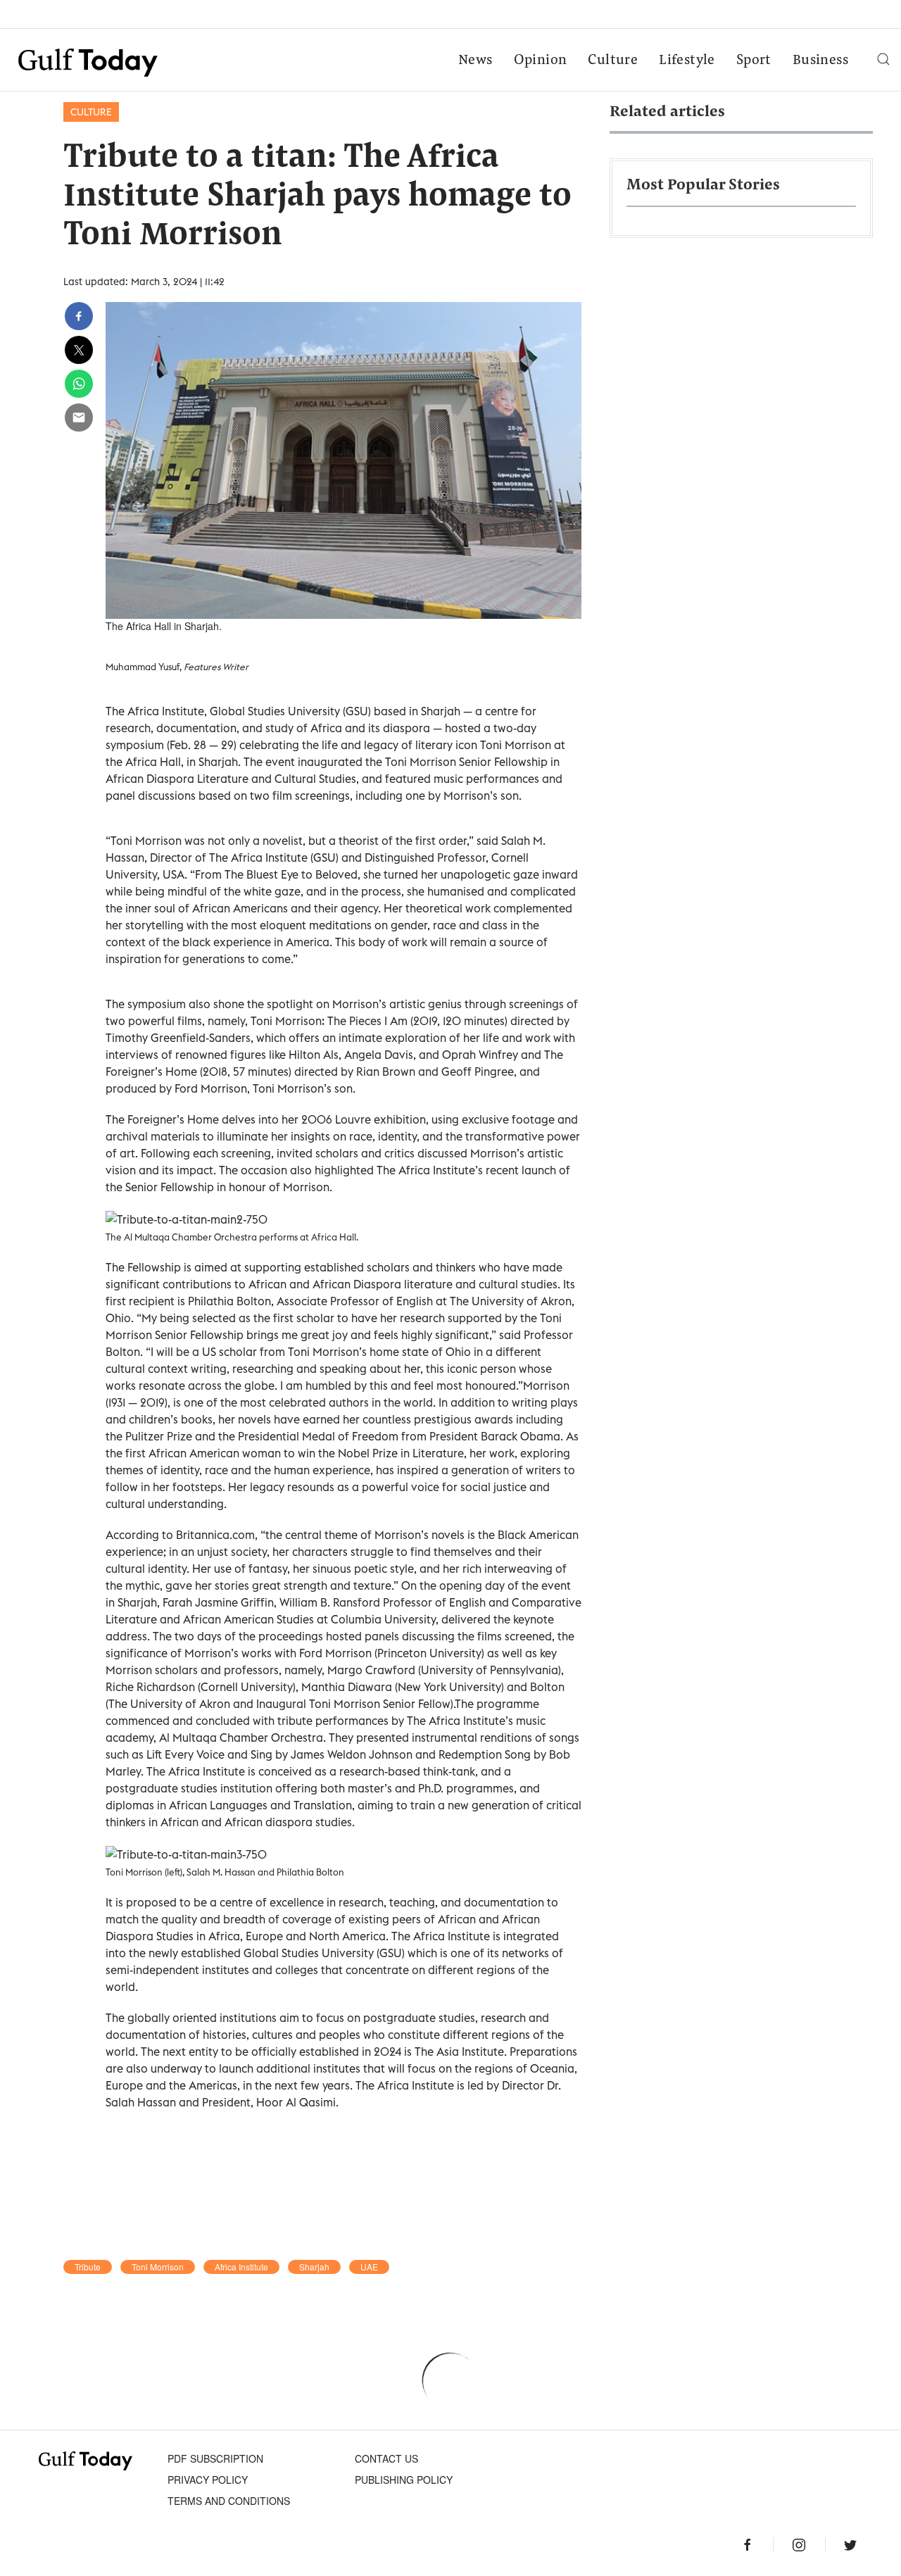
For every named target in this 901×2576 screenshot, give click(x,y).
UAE (369, 2267)
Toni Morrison (158, 2267)
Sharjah (314, 2267)
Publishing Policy (404, 2480)
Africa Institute (241, 2267)
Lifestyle (687, 61)
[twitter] (79, 350)
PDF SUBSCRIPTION (215, 2458)
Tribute (88, 2267)
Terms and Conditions (229, 2501)
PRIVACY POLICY (208, 2480)
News (475, 61)
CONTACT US (386, 2458)
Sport (754, 61)
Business (820, 61)
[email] (79, 417)
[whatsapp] (79, 384)
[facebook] (79, 316)
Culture (613, 61)
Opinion (541, 61)
